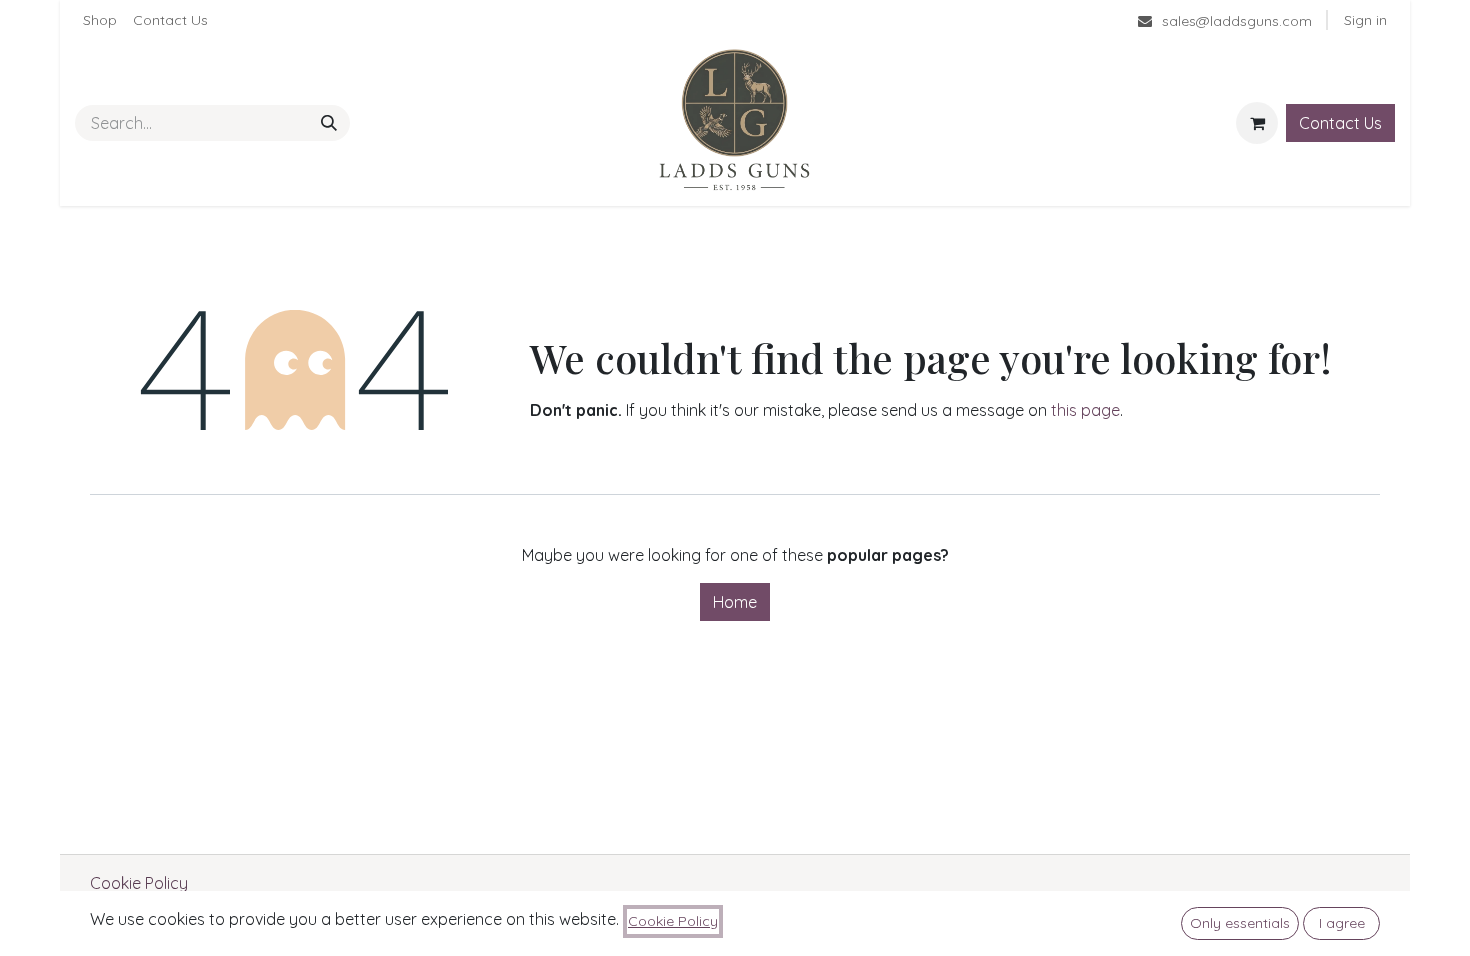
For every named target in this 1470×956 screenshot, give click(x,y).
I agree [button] (1342, 923)
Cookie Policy (139, 883)
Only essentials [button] (1240, 923)
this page (1085, 410)
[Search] (329, 123)
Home (735, 602)
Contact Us (1340, 123)
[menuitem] (100, 20)
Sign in (1365, 20)
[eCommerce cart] (1257, 123)
